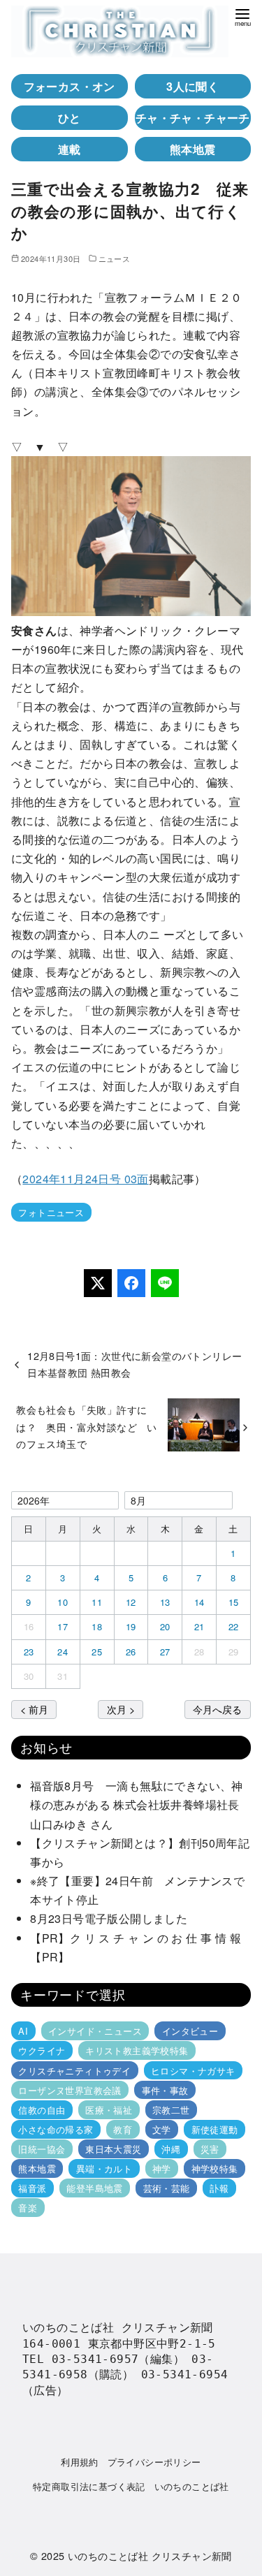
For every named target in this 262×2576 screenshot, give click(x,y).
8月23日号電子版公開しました (109, 1918)
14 (199, 1602)
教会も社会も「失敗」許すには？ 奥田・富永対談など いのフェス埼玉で (87, 1426)
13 (165, 1602)
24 (63, 1652)
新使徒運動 (215, 2129)
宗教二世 (171, 2110)
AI (23, 2031)
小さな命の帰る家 (56, 2129)
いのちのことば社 (192, 2486)
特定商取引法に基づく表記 (89, 2486)
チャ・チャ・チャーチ (193, 118)
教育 (123, 2129)
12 (131, 1602)
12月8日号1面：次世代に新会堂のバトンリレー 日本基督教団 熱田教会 (140, 1364)
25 (97, 1652)
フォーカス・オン (70, 86)
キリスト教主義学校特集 (137, 2050)
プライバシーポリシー (154, 2462)
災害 (210, 2149)
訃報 (219, 2188)
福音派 (32, 2188)
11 (97, 1602)
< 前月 (34, 1709)
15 (234, 1602)
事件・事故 (165, 2090)
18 (97, 1626)
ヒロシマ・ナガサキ (193, 2070)
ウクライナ (42, 2050)
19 (131, 1626)
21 (199, 1626)
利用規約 (80, 2462)
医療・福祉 (109, 2110)
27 (165, 1652)
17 (63, 1626)
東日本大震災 (113, 2149)
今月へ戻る (217, 1709)
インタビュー (190, 2031)
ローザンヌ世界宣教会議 (70, 2090)
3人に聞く (192, 86)
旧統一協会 (42, 2149)
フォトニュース (51, 1212)
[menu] (242, 16)
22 (234, 1626)
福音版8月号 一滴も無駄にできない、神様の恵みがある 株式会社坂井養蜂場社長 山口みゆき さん (140, 1805)
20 (165, 1626)
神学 (162, 2168)
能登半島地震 (94, 2188)
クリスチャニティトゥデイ (74, 2070)
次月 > (121, 1709)
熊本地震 (193, 149)
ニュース (115, 258)
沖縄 (171, 2149)
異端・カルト (104, 2168)
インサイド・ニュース (95, 2031)
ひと (70, 118)
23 (29, 1652)
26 (131, 1652)
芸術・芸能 (167, 2188)
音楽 (28, 2208)
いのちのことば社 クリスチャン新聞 (150, 2555)
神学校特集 (215, 2168)
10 (63, 1602)
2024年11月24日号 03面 (85, 1179)
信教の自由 (42, 2110)
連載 (70, 149)
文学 (162, 2129)
